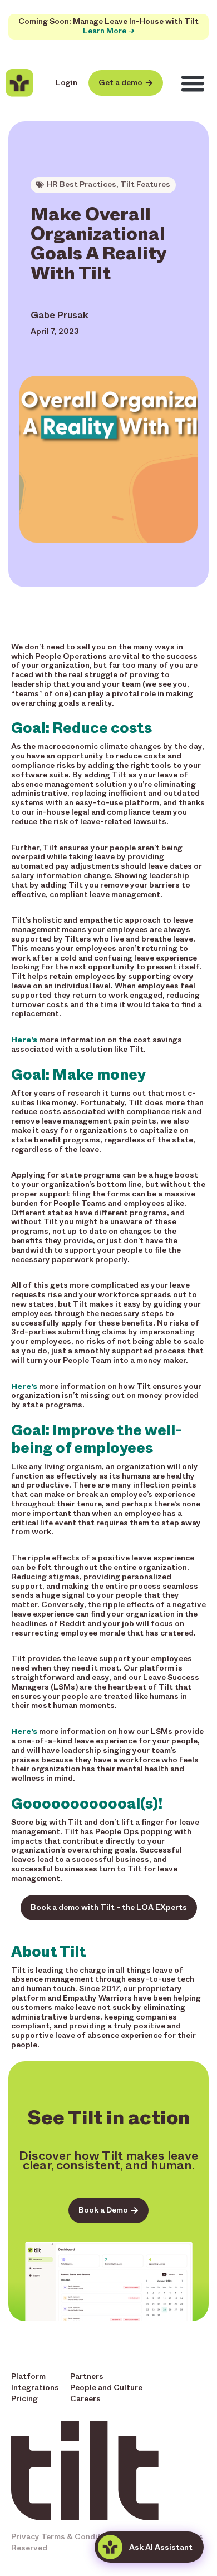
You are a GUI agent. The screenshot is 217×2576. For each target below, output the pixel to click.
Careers (85, 2399)
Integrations (35, 2388)
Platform (28, 2376)
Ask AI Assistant (161, 2547)
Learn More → (109, 31)
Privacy (25, 2537)
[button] (193, 83)
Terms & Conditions (79, 2537)
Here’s (24, 1040)
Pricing (24, 2399)
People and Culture (106, 2388)
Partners (87, 2376)
